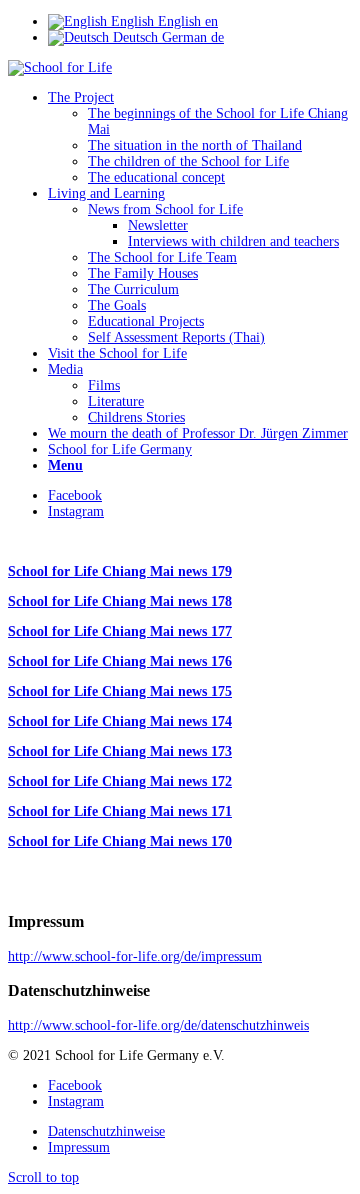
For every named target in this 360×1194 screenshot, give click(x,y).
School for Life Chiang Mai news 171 (120, 811)
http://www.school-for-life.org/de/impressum (135, 956)
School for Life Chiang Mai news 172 (120, 781)
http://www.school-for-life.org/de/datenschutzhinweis (158, 1025)
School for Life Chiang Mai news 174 (120, 721)
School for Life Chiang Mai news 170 (120, 841)
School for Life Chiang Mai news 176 (120, 661)
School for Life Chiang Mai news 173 (120, 751)
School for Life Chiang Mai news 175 (120, 691)
